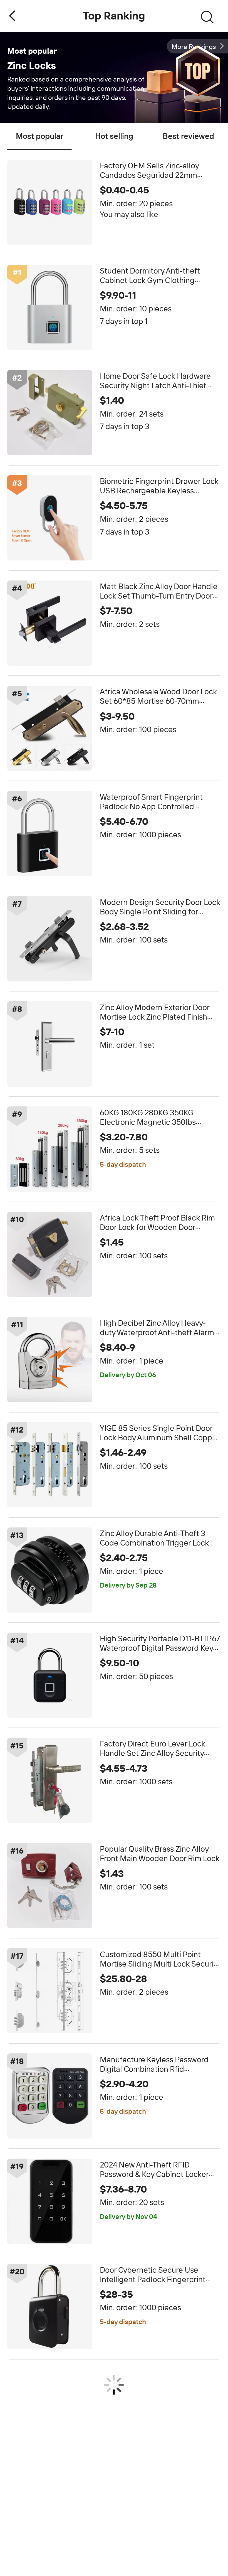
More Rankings (194, 47)
